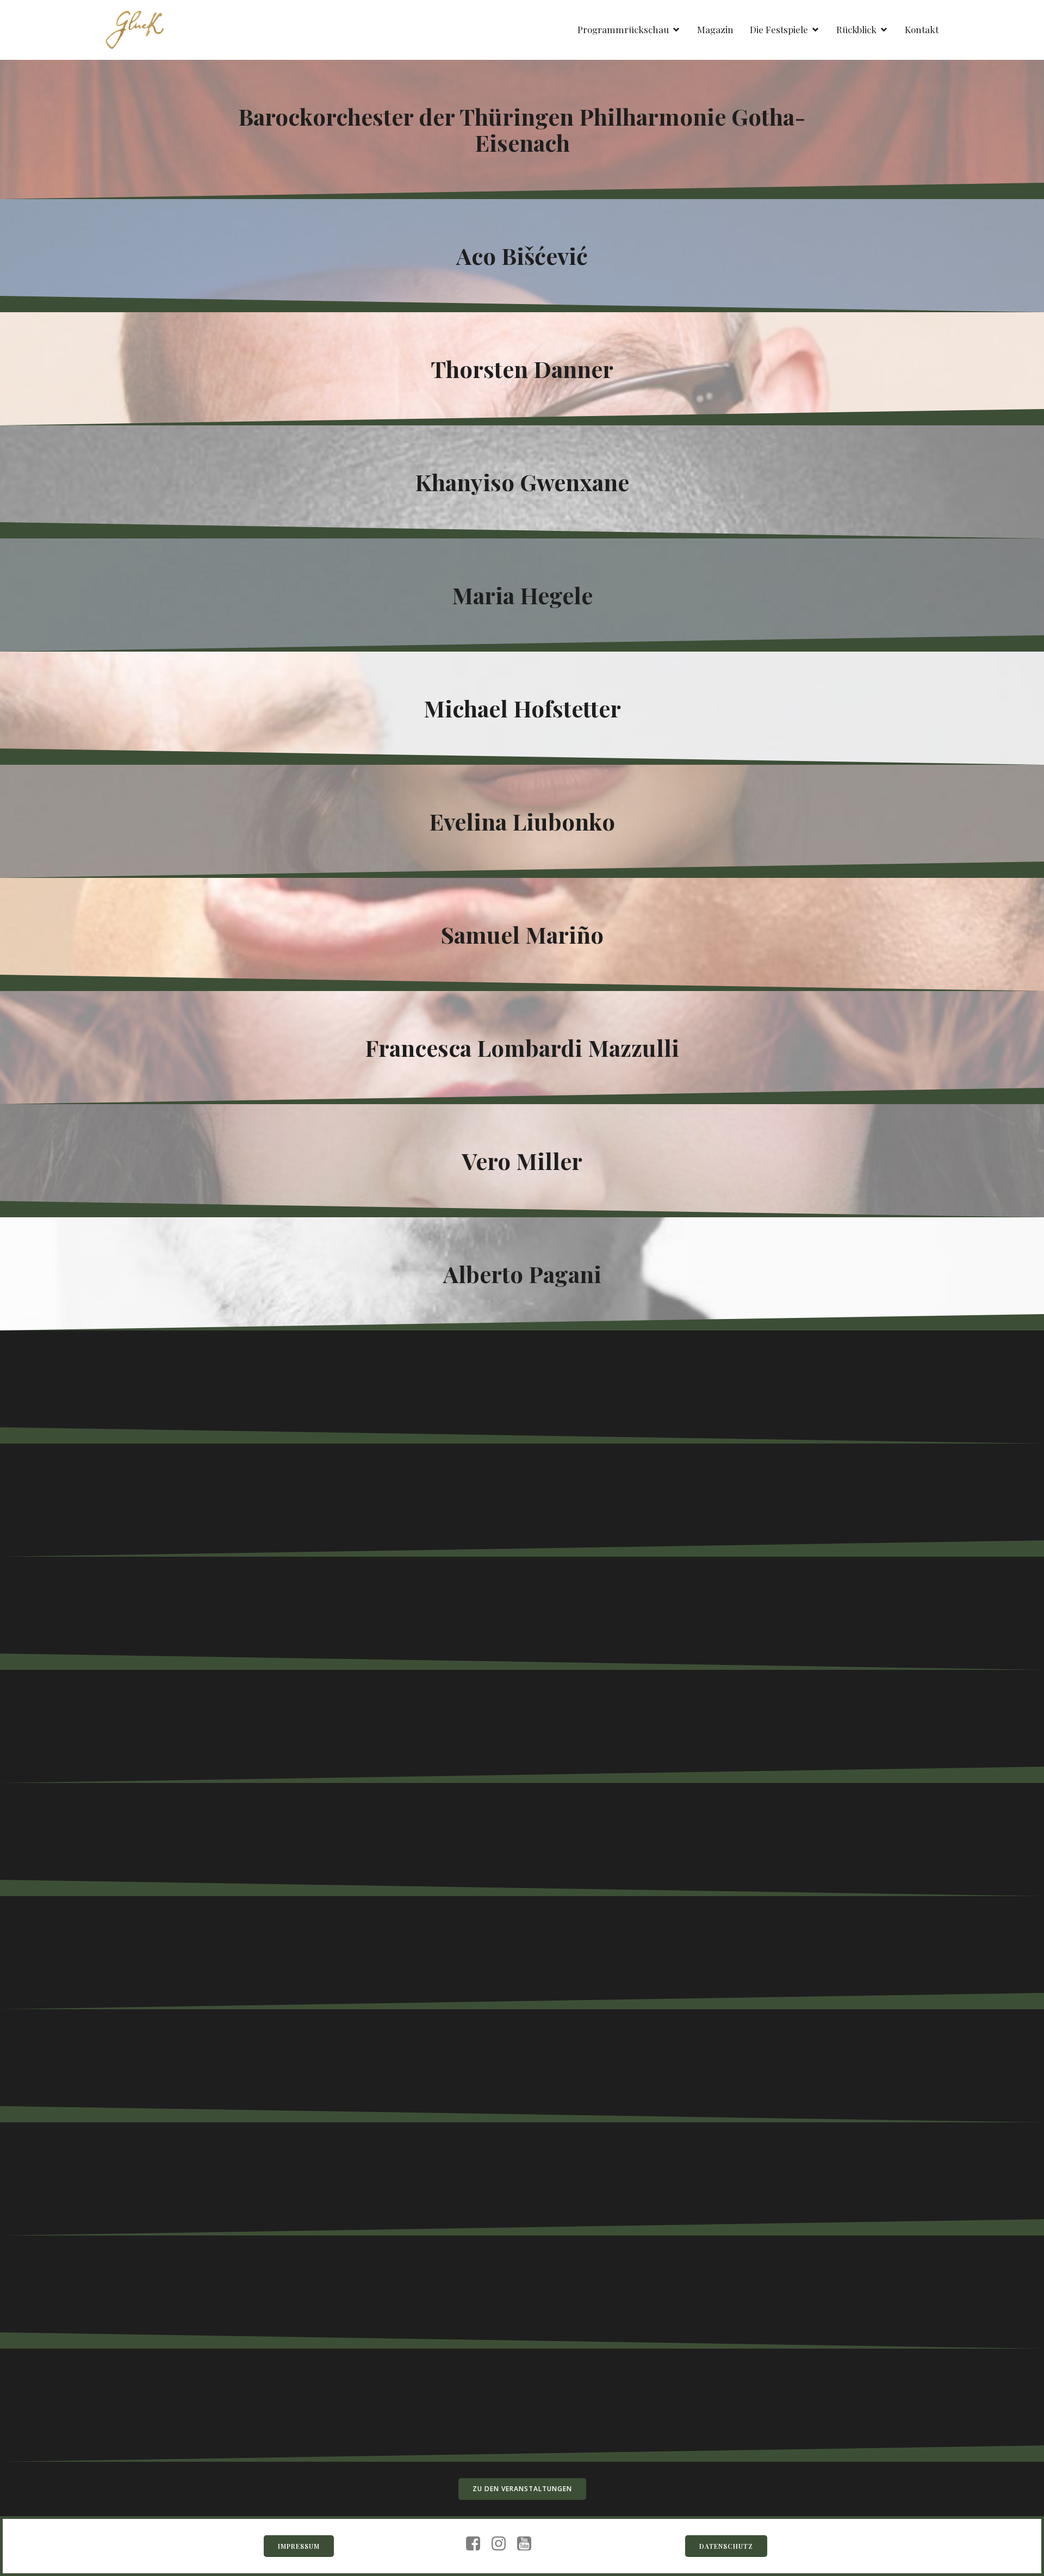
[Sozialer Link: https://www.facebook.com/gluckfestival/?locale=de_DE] (477, 2544)
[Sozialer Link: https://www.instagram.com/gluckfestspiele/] (503, 2544)
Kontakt (922, 29)
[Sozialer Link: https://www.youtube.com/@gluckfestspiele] (528, 2544)
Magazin (715, 29)
